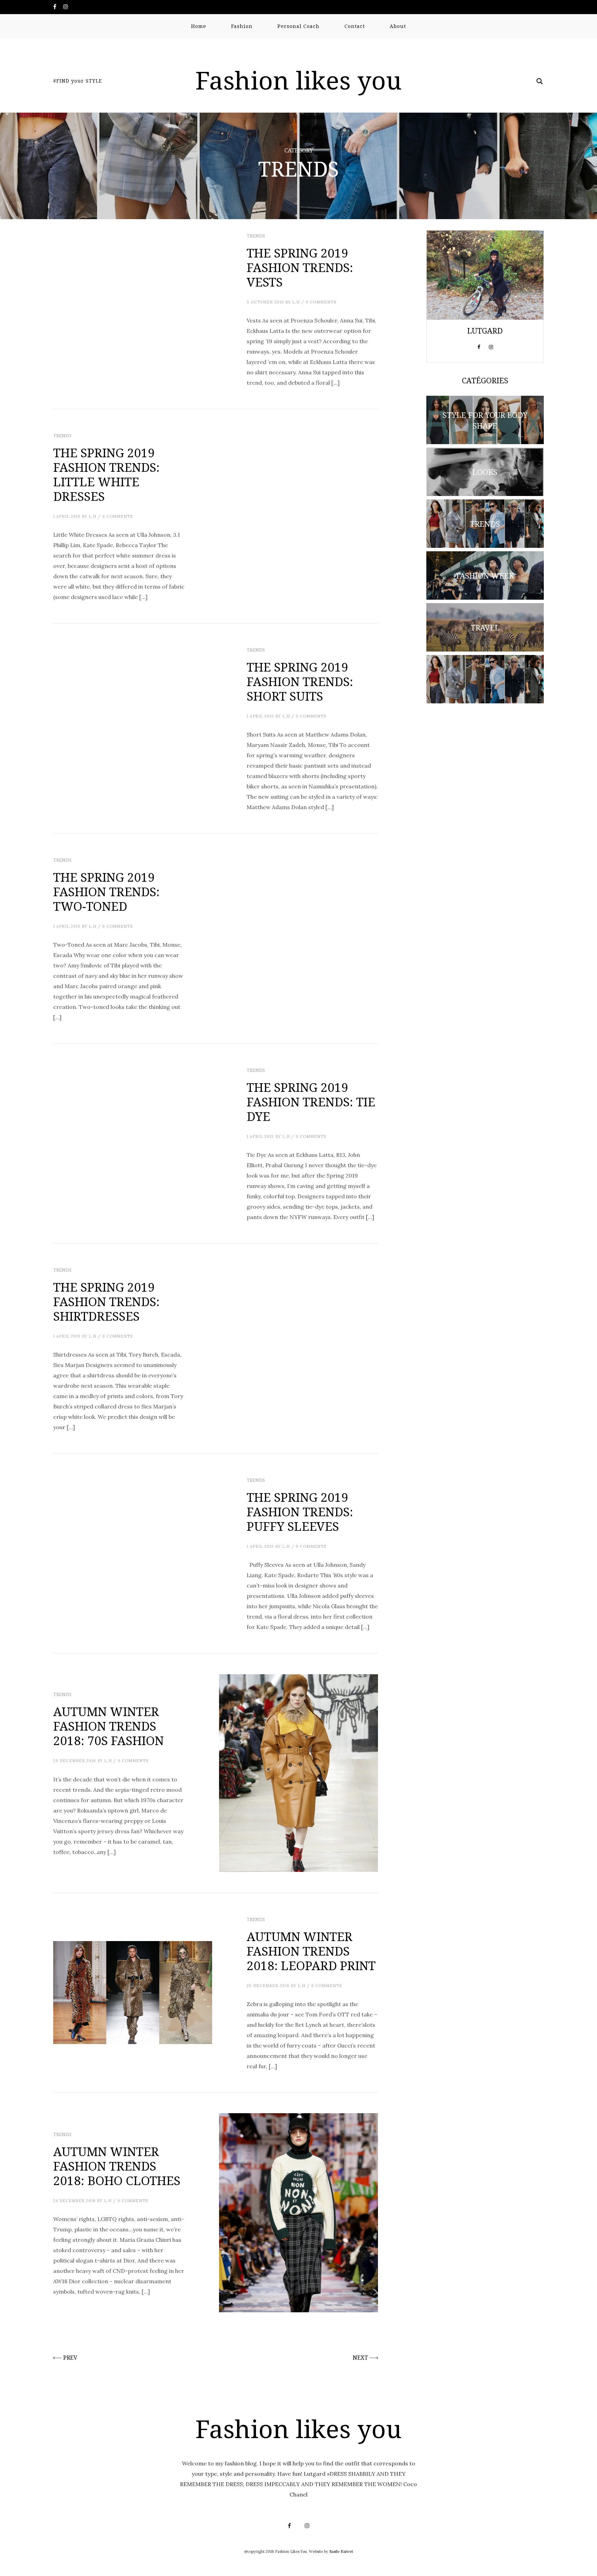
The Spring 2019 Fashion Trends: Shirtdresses (106, 1302)
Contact (355, 26)
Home (199, 26)
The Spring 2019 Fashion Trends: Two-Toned (106, 892)
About (398, 26)
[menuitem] (199, 26)
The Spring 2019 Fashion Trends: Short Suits (300, 682)
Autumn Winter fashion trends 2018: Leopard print (311, 1951)
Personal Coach (298, 26)
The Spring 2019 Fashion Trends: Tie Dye (311, 1102)
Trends (256, 236)
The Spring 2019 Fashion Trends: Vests (300, 268)
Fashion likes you (298, 81)
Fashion (242, 26)
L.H (296, 302)
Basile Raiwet (341, 2551)
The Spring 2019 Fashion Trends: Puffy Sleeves (300, 1512)
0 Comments (321, 302)
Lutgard (485, 331)
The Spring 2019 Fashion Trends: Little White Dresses (106, 475)
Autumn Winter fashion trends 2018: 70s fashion (108, 1726)
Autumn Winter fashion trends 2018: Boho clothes (117, 2166)
